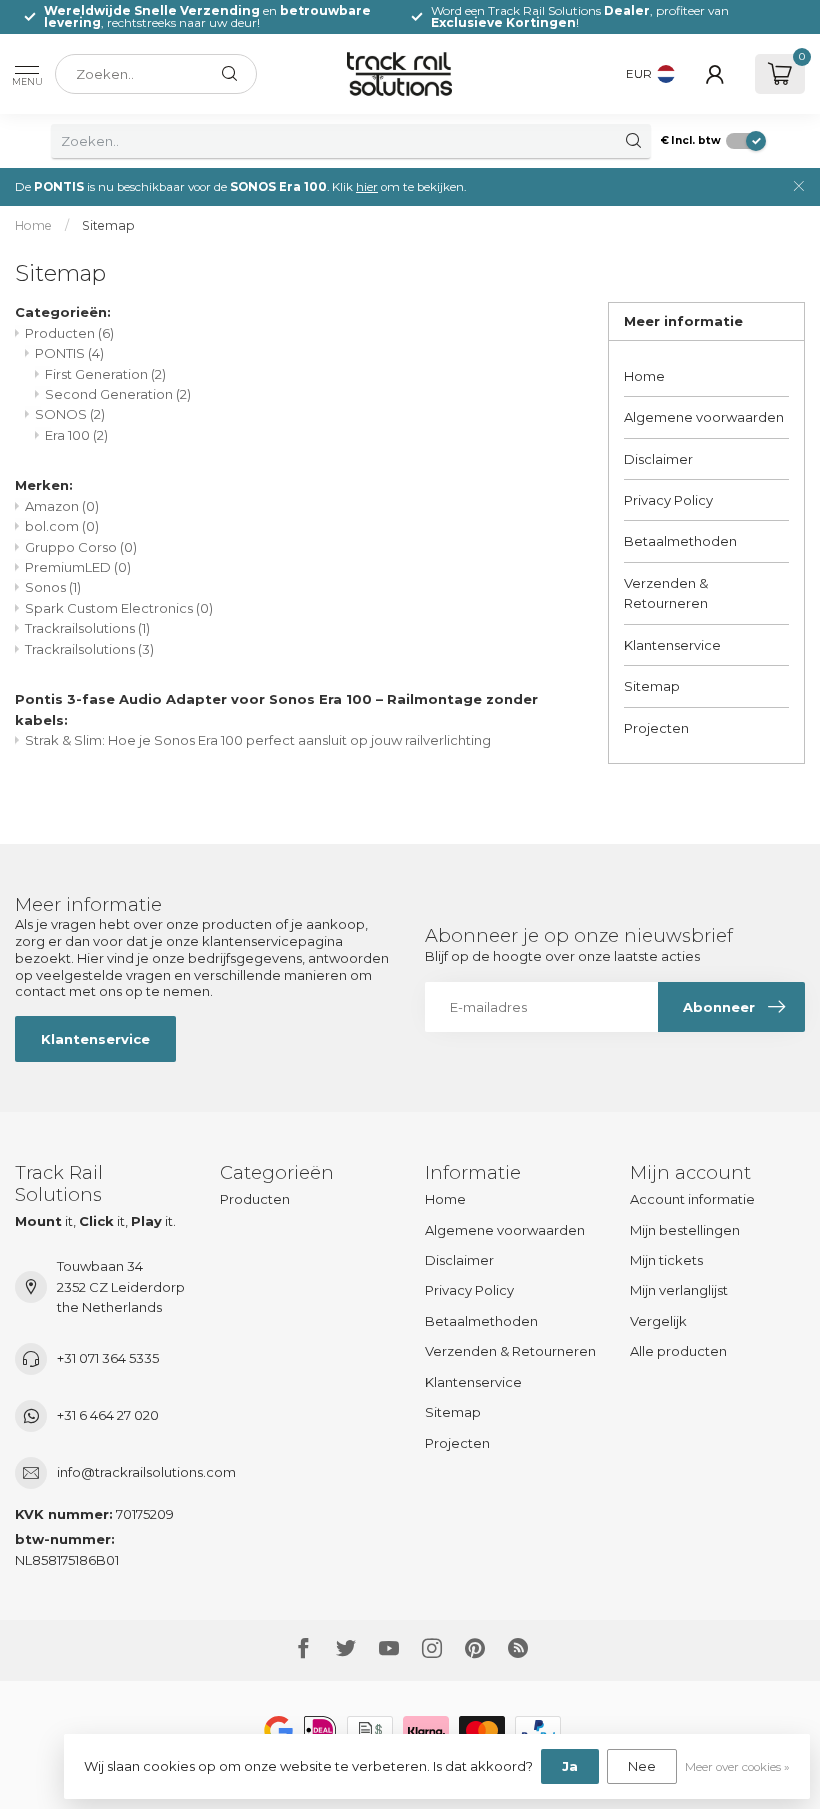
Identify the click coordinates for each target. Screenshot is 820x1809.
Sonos (53, 587)
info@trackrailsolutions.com (146, 1472)
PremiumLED (78, 567)
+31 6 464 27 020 (108, 1415)
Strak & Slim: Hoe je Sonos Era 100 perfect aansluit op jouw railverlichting (258, 740)
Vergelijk (658, 1321)
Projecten (656, 728)
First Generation (105, 374)
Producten (69, 333)
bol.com (62, 526)
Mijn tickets (666, 1260)
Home (33, 225)
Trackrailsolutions (87, 628)
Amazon (62, 506)
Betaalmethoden (680, 541)
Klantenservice (672, 645)
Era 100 (76, 435)
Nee (642, 1766)
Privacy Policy (668, 500)
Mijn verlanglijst (679, 1290)
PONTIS (69, 353)
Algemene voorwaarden (704, 417)
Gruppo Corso (81, 547)
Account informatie (692, 1199)
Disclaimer (658, 459)
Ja (570, 1766)
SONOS (70, 414)
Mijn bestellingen (685, 1230)
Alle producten (678, 1351)
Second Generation (118, 394)
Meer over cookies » (737, 1767)
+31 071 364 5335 (108, 1358)
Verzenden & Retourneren (666, 593)
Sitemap (108, 225)
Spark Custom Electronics (119, 608)
